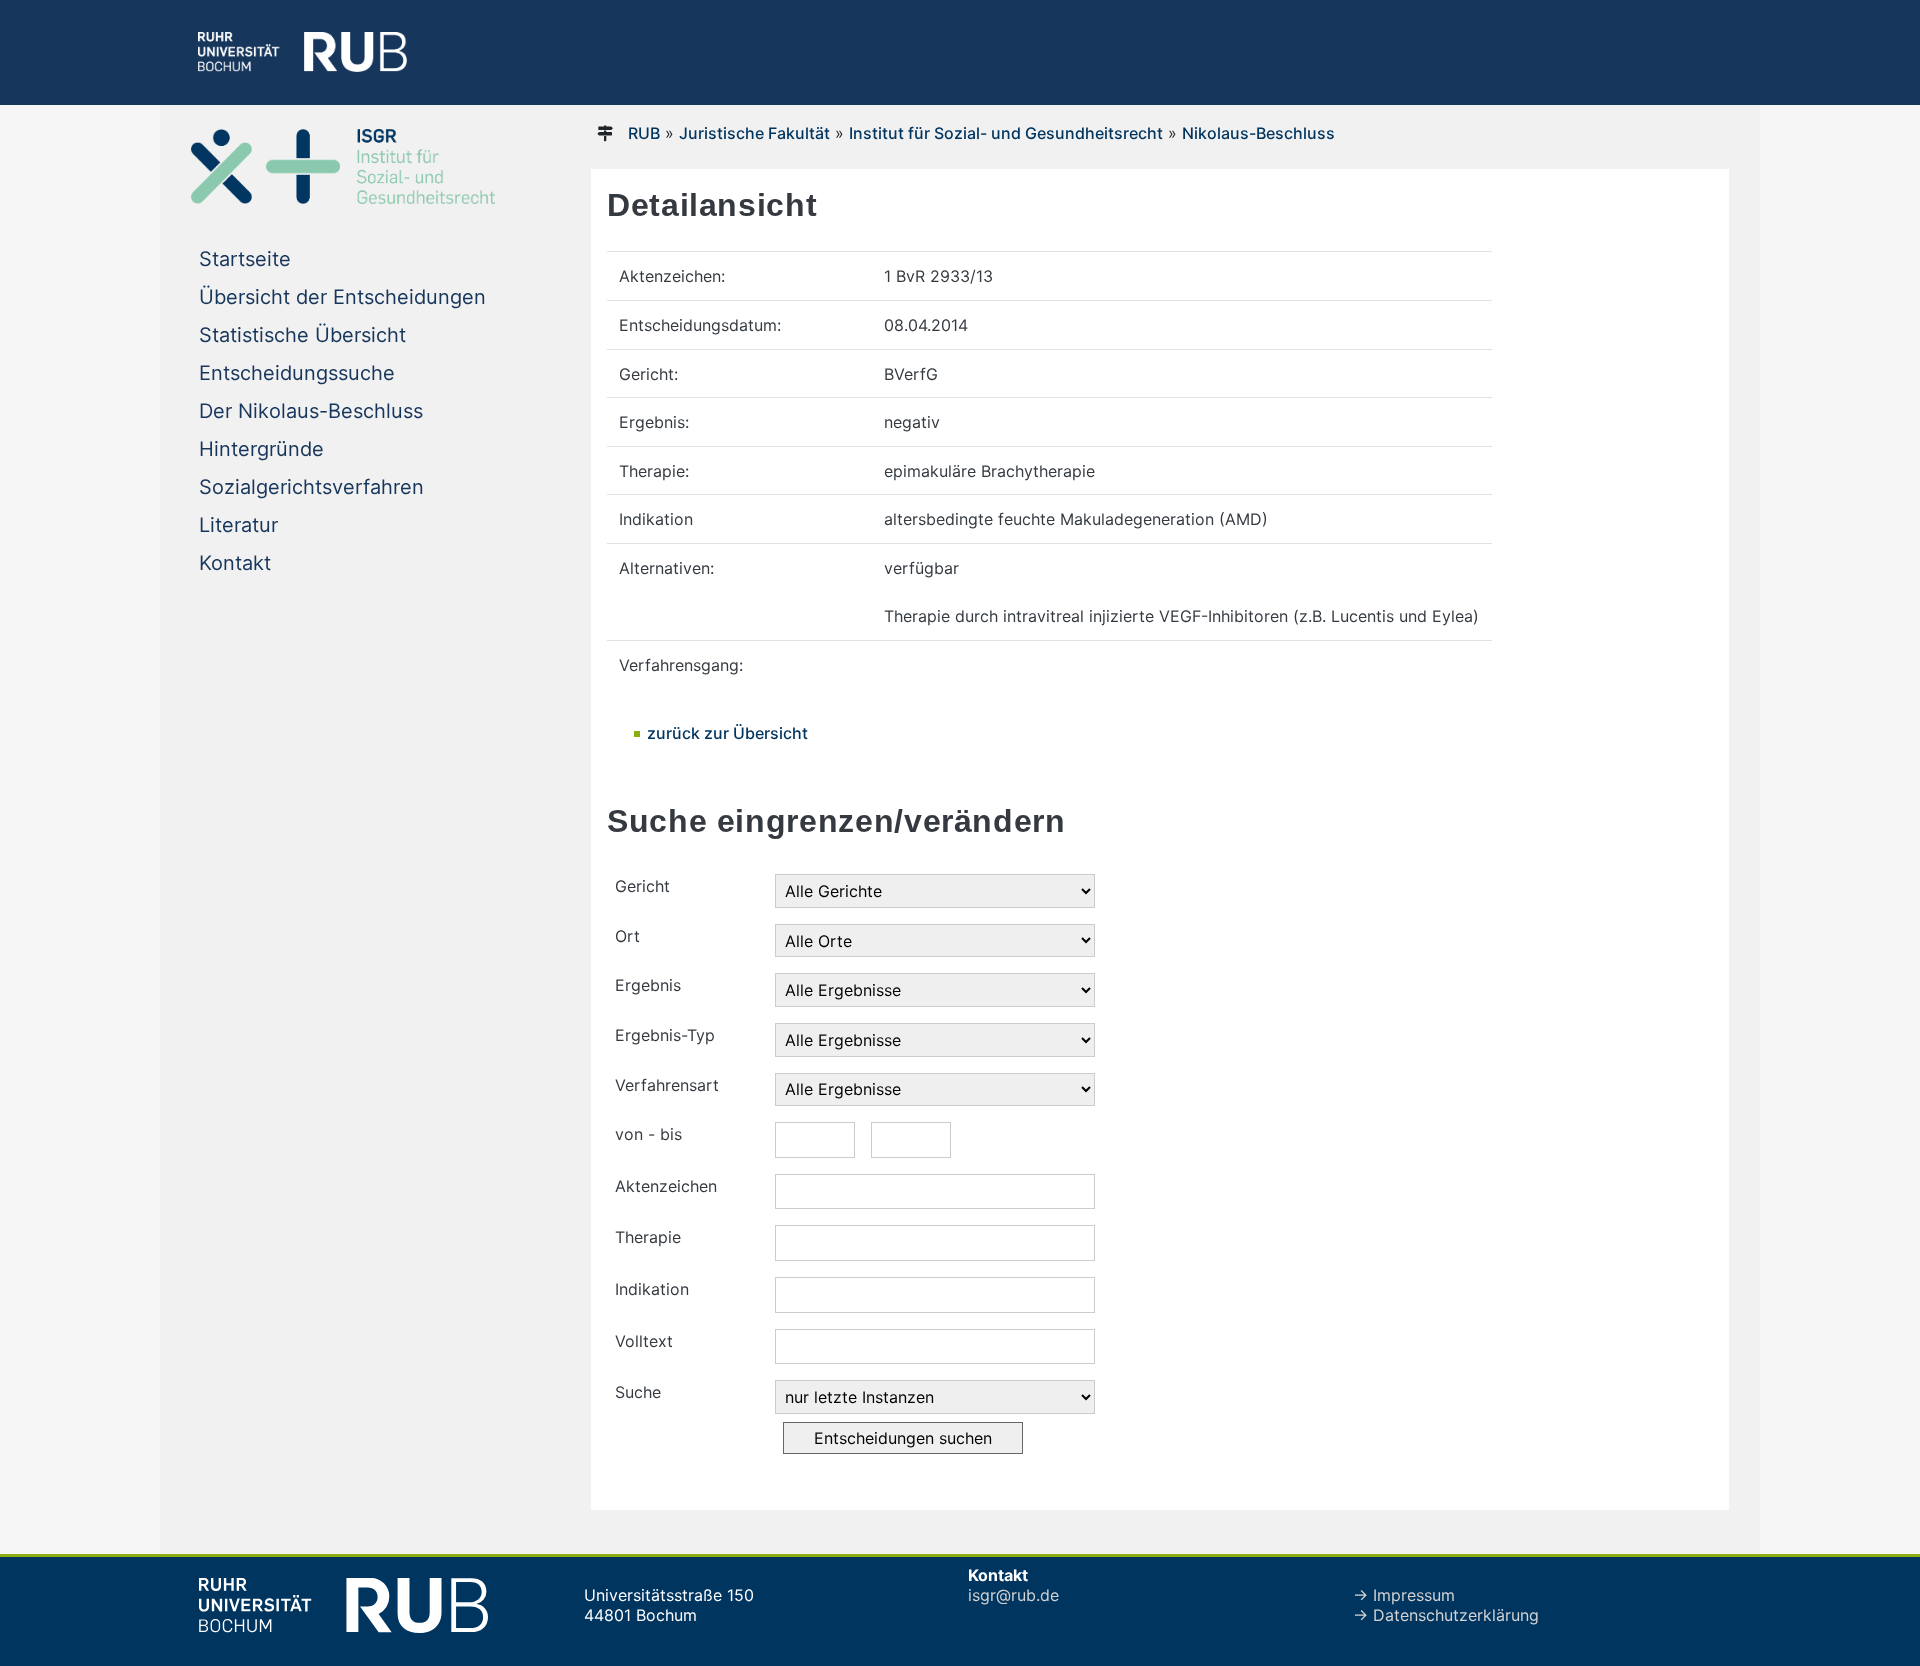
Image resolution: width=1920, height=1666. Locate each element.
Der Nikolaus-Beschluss (311, 411)
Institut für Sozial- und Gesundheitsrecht (1006, 133)
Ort (627, 936)
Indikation (652, 1289)
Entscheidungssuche (297, 373)
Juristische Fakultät (754, 133)
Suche (638, 1392)
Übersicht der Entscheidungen (342, 297)
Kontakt (235, 563)
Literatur (238, 525)
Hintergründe (261, 449)
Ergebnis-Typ (665, 1035)
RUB (644, 133)
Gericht (642, 886)
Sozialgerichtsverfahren (311, 487)
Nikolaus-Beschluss (1258, 133)
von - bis (648, 1134)
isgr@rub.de (1013, 1595)
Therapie (648, 1237)
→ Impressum (1404, 1595)
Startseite (245, 259)
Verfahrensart (667, 1085)
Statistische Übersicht (302, 335)
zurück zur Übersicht (727, 733)
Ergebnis (648, 985)
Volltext (644, 1341)
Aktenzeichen (666, 1186)
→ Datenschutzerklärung (1446, 1615)
